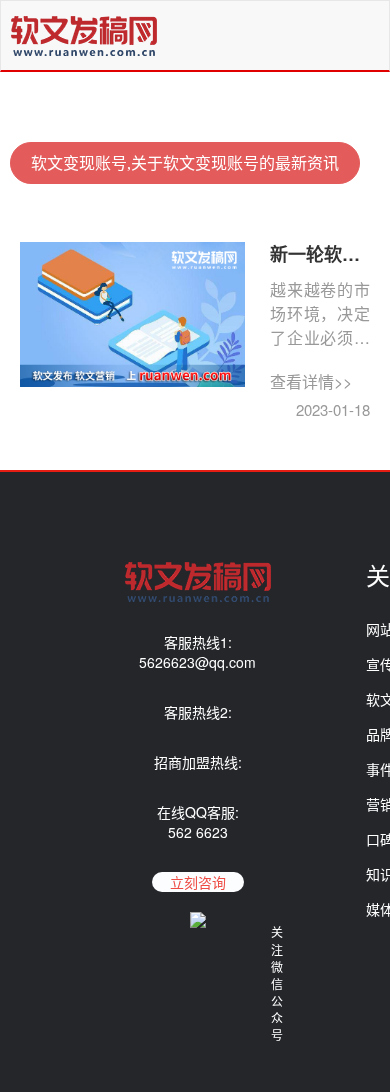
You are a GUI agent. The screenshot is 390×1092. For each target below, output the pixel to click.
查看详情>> (311, 381)
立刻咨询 (198, 882)
